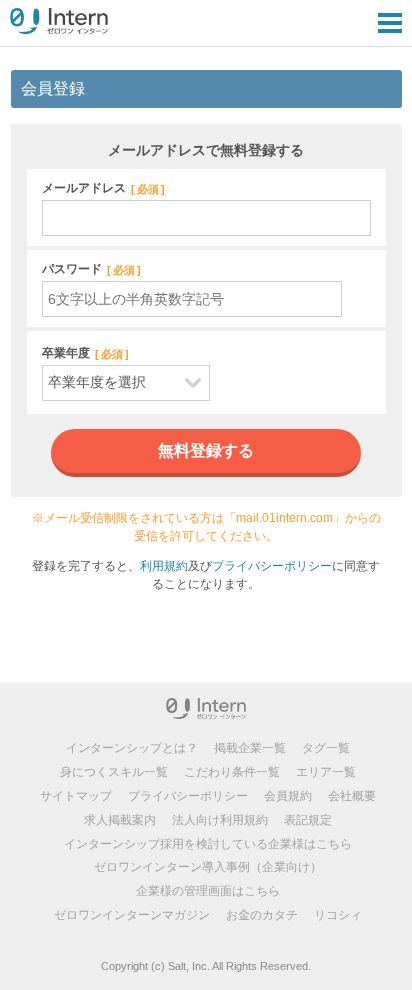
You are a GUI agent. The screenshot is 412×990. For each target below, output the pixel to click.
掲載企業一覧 (250, 748)
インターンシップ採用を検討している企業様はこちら (208, 844)
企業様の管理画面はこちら (208, 891)
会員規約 (288, 796)
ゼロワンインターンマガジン (132, 915)
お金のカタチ (262, 915)
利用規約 (164, 566)
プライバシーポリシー (272, 566)
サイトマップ (76, 796)
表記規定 (308, 820)
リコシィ (338, 915)
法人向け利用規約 (220, 820)
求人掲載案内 (120, 820)
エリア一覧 (326, 772)
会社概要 (352, 796)
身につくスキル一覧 (114, 772)
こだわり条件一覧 (232, 772)
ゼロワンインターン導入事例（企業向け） (208, 867)
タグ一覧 (326, 748)
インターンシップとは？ (132, 748)
